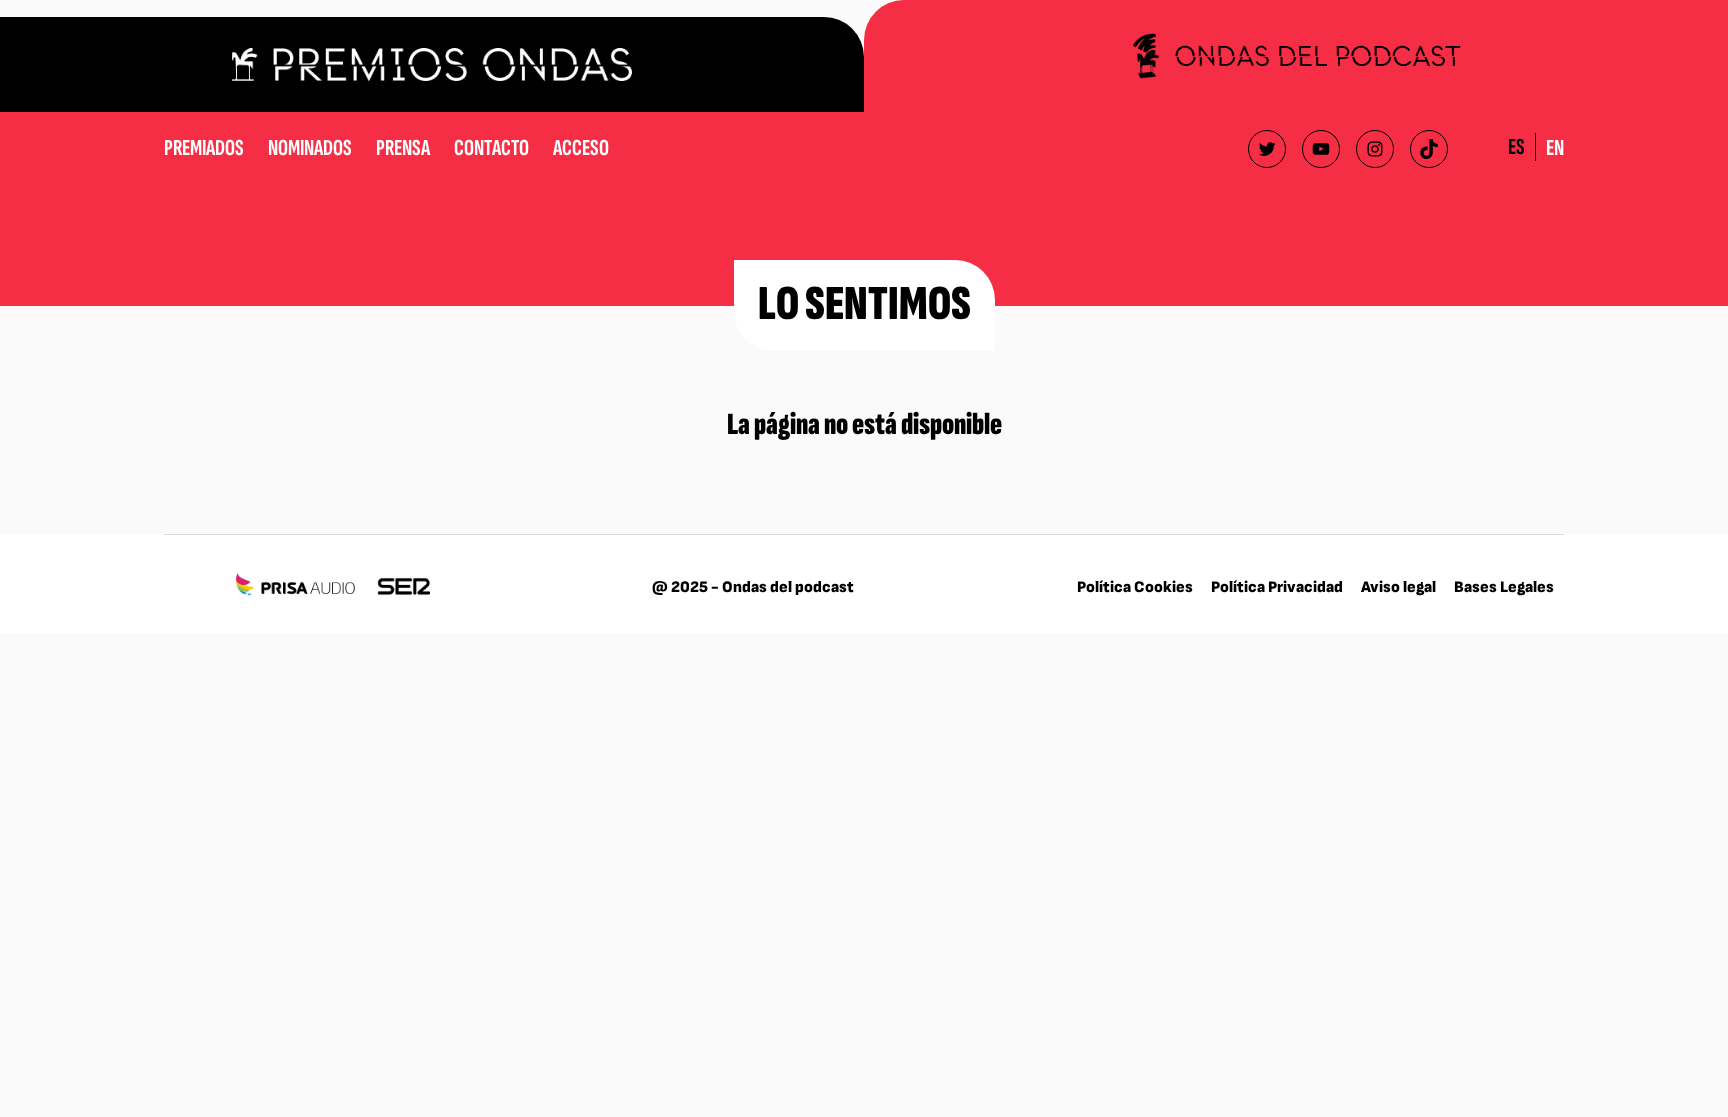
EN (1555, 148)
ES (1516, 147)
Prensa (403, 148)
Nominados (310, 148)
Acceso (581, 148)
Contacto (491, 148)
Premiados (204, 148)
